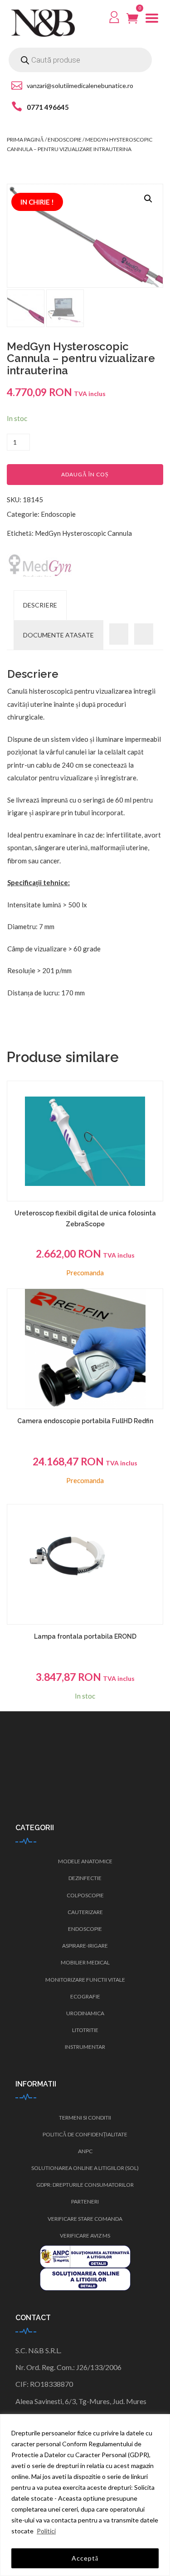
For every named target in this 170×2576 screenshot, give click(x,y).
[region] (85, 2495)
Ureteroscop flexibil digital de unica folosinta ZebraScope (85, 1219)
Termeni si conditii (85, 2118)
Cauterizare (85, 1912)
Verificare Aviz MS (85, 2236)
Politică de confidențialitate (85, 2134)
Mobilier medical (85, 1962)
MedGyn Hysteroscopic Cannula (83, 533)
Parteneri (85, 2201)
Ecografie (85, 1996)
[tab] (40, 605)
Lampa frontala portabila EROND (85, 1636)
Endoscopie (65, 140)
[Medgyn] (41, 565)
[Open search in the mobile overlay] (80, 60)
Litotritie (85, 2030)
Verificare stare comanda (85, 2219)
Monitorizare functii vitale (85, 1980)
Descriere (40, 605)
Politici (46, 2531)
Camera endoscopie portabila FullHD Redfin (85, 1421)
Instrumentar (85, 2047)
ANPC (85, 2151)
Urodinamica (85, 2013)
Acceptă (85, 2558)
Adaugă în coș (85, 474)
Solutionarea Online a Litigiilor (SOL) (85, 2168)
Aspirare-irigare (85, 1946)
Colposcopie (85, 1895)
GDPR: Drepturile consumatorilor (85, 2185)
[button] (148, 199)
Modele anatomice (85, 1861)
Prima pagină (25, 140)
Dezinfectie (85, 1878)
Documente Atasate (58, 635)
